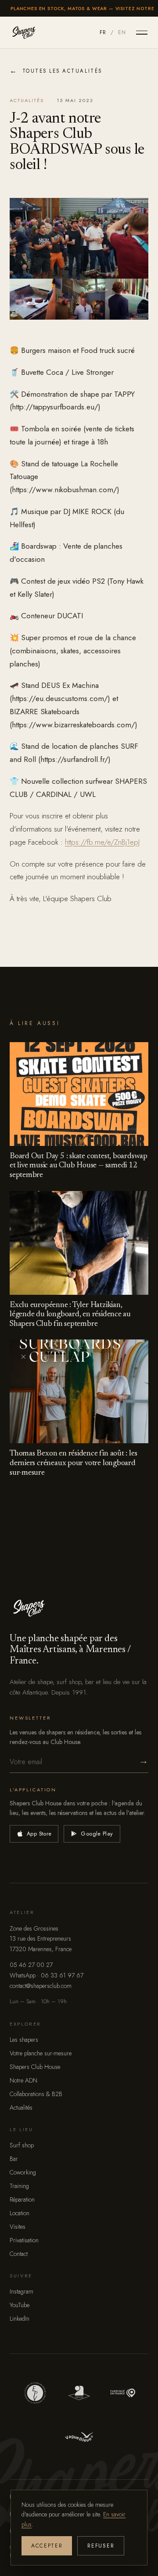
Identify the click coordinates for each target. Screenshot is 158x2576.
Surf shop (22, 2145)
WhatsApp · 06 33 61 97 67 (47, 1975)
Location (20, 2213)
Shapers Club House (35, 2067)
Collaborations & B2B (36, 2094)
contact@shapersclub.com (41, 1986)
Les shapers (24, 2040)
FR (103, 32)
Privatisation (24, 2240)
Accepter (47, 2546)
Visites (18, 2227)
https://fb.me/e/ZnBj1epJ (102, 842)
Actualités (21, 2107)
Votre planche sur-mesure (41, 2053)
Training (19, 2186)
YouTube (20, 2305)
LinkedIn (20, 2319)
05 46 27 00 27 (31, 1965)
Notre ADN (23, 2080)
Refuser (101, 2546)
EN (122, 32)
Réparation (22, 2199)
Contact (19, 2254)
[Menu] (142, 32)
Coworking (23, 2172)
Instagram (22, 2291)
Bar (14, 2159)
